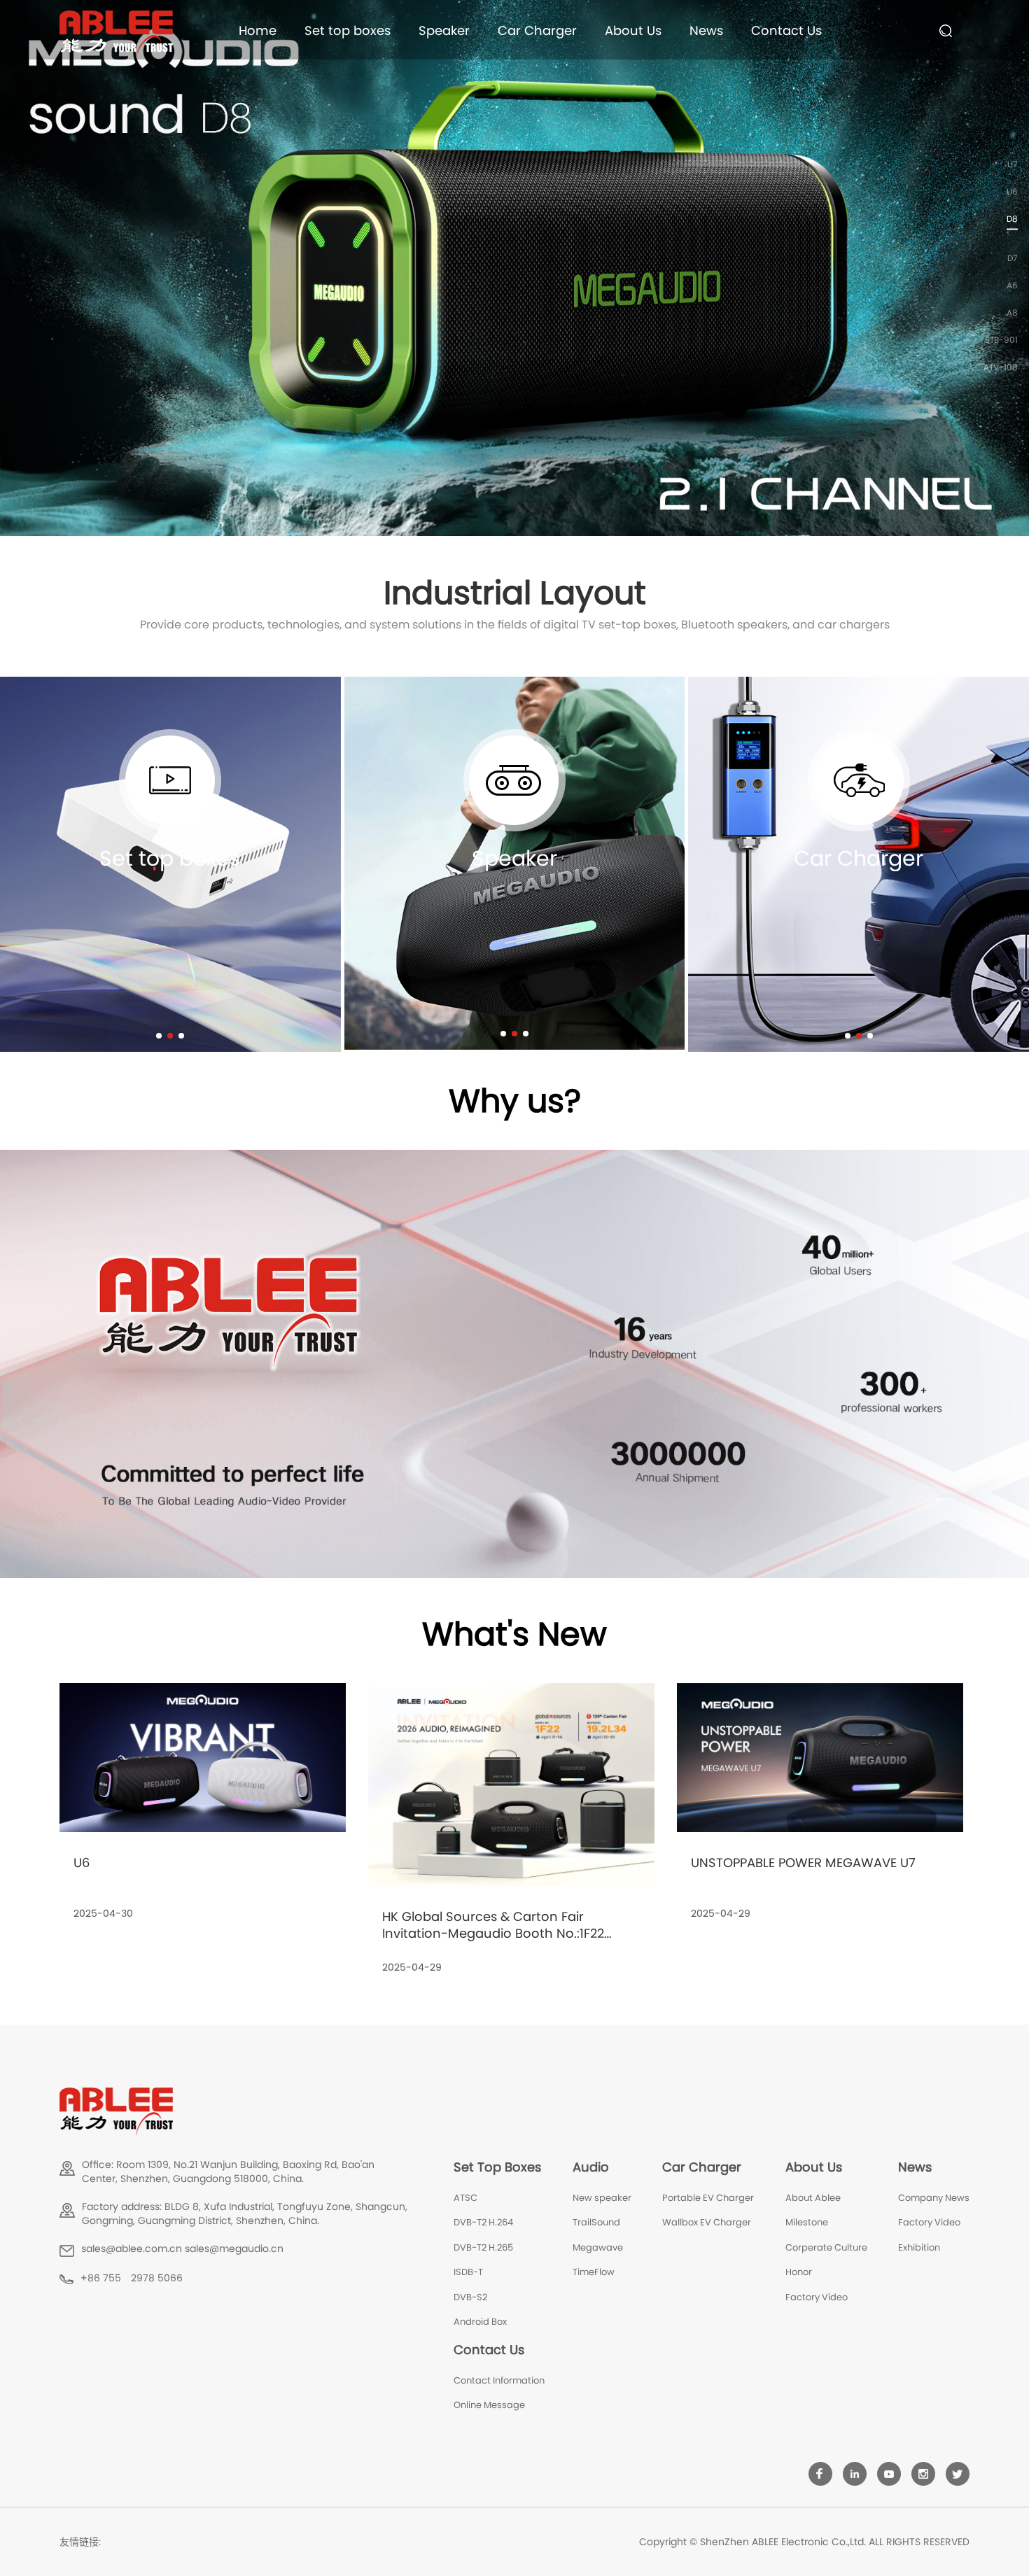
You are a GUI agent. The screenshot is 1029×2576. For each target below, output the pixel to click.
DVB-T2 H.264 (483, 2222)
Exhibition (919, 2247)
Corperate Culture (826, 2247)
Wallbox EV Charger (707, 2222)
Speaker (444, 30)
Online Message (489, 2405)
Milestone (807, 2222)
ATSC (465, 2198)
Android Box (480, 2322)
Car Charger (537, 30)
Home (258, 30)
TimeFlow (594, 2272)
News (706, 30)
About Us (633, 30)
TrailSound (596, 2222)
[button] (159, 1036)
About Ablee (813, 2198)
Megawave (598, 2247)
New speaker (602, 2198)
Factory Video (817, 2297)
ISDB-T (468, 2272)
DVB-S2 (470, 2297)
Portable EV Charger (708, 2198)
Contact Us (786, 30)
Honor (799, 2272)
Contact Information (499, 2380)
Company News (934, 2198)
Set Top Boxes (497, 2167)
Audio (591, 2167)
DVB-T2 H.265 (483, 2247)
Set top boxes (348, 30)
